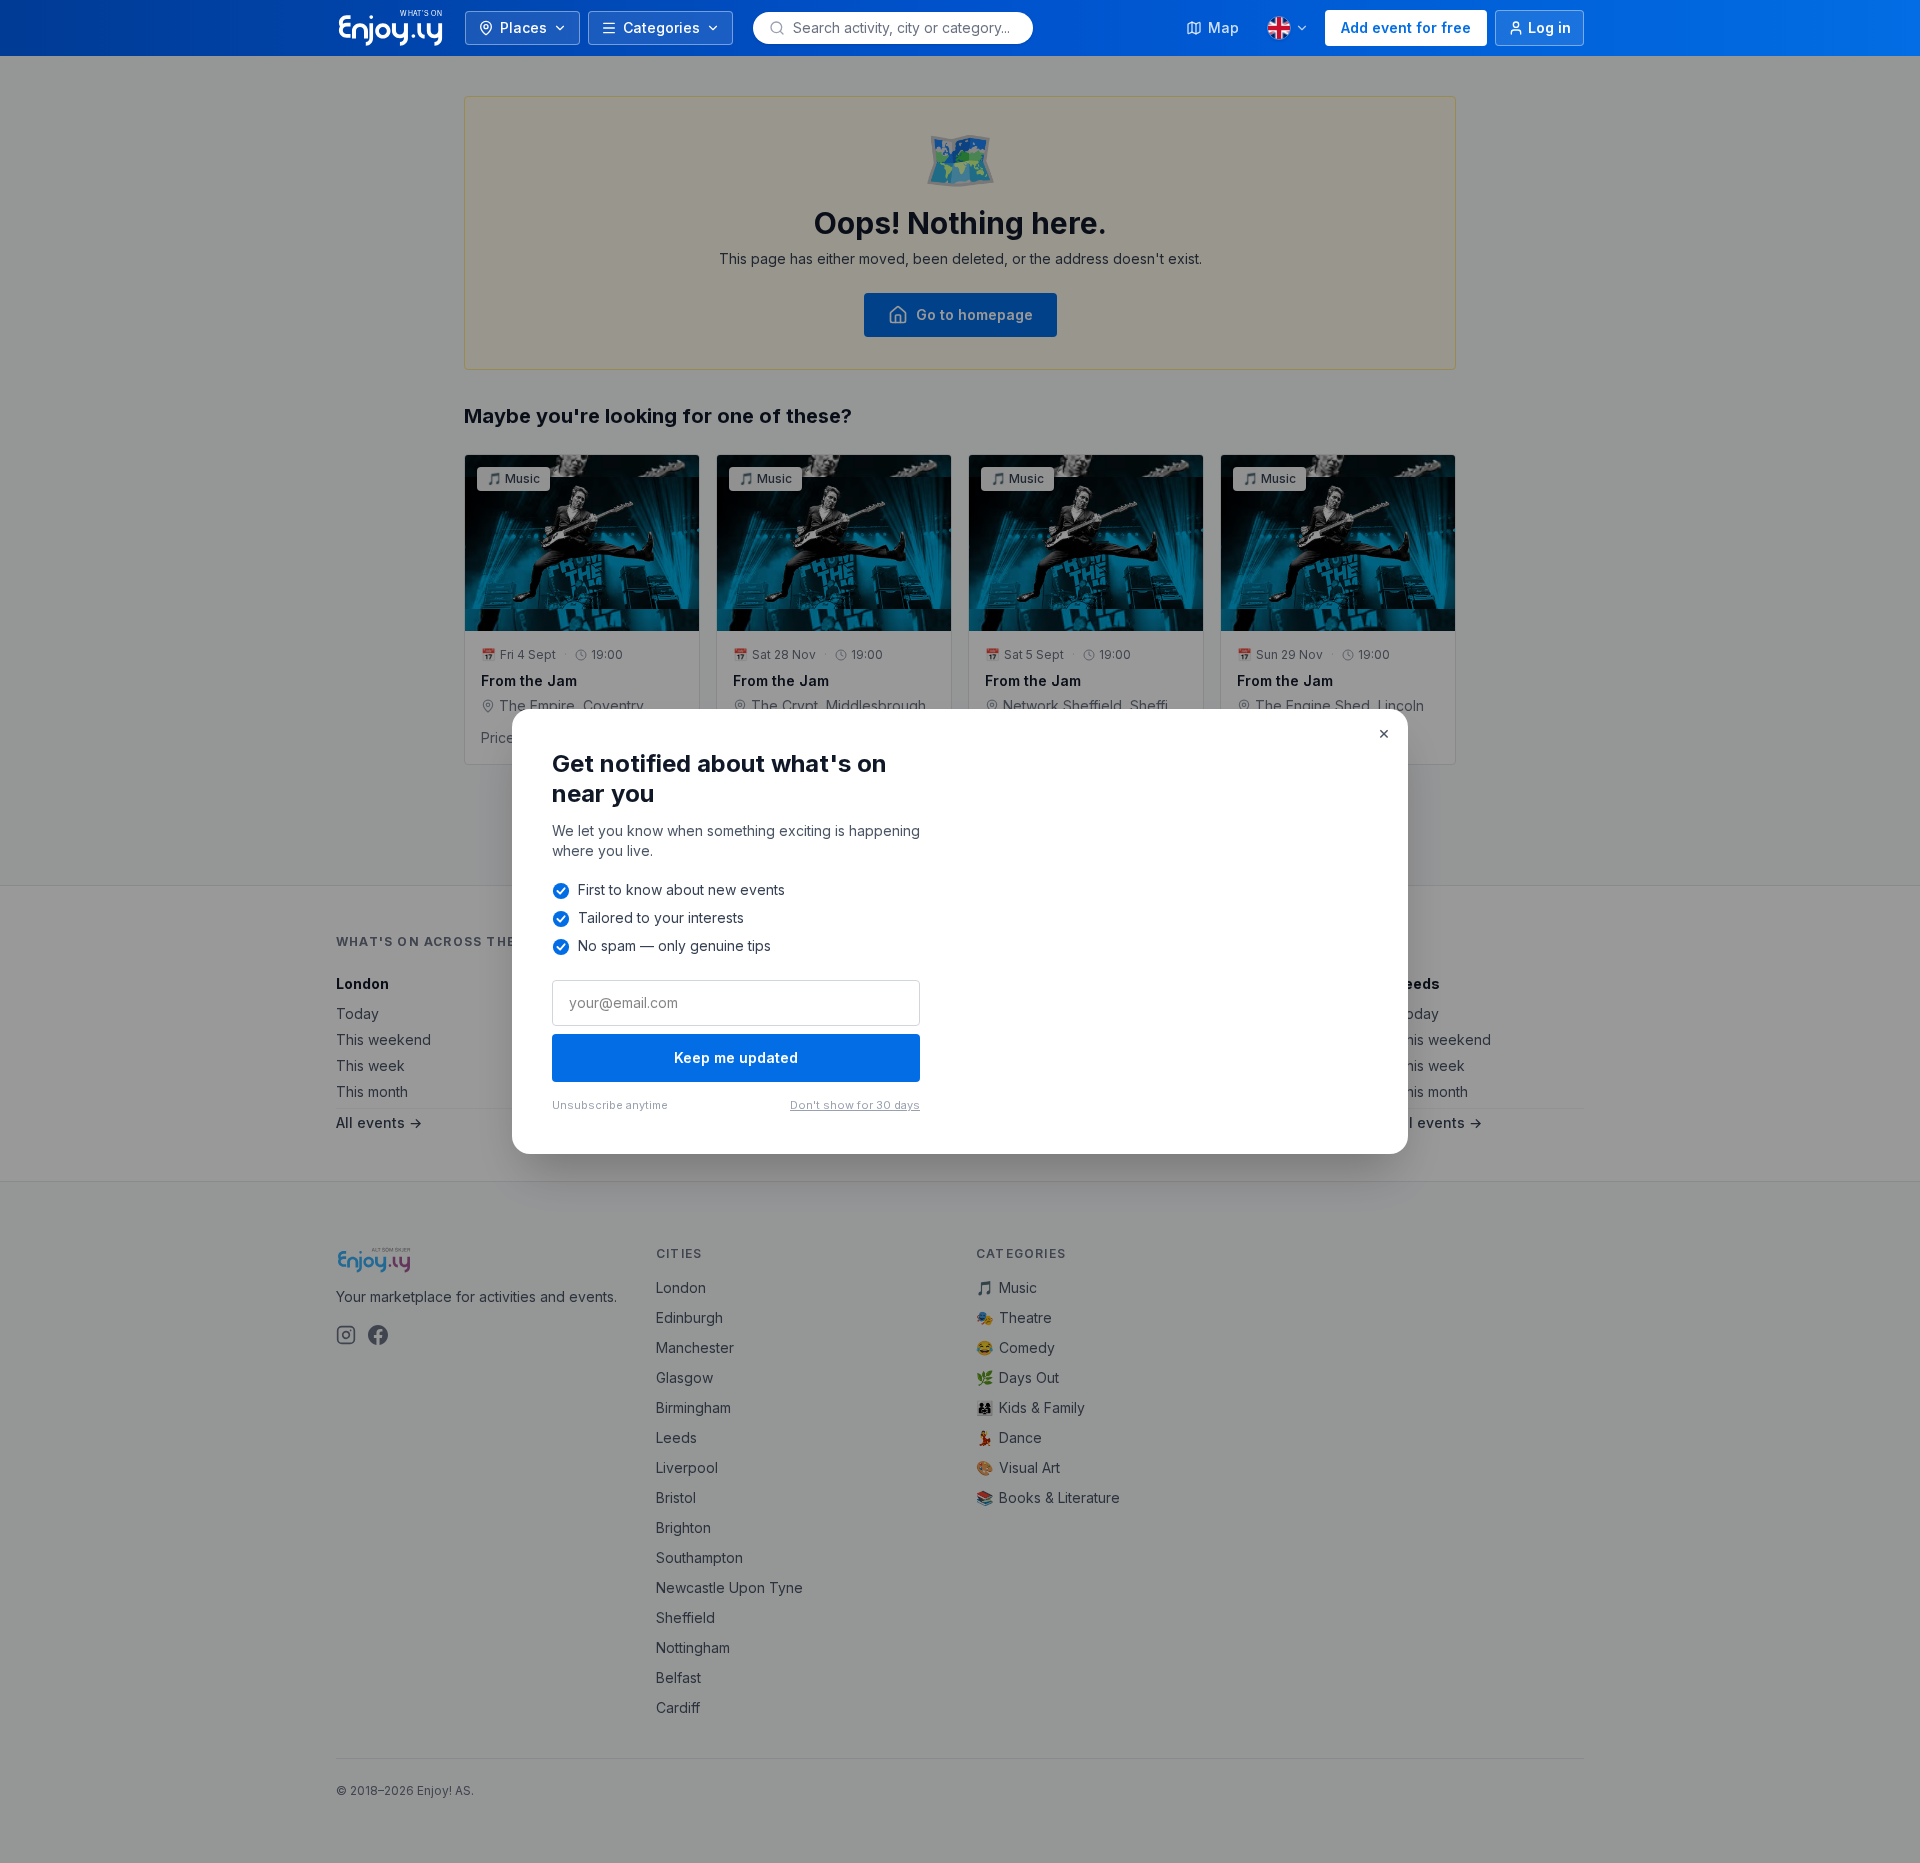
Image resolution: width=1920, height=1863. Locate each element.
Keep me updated (736, 1057)
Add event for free (1406, 27)
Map (1223, 27)
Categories (661, 27)
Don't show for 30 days (855, 1105)
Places (523, 27)
